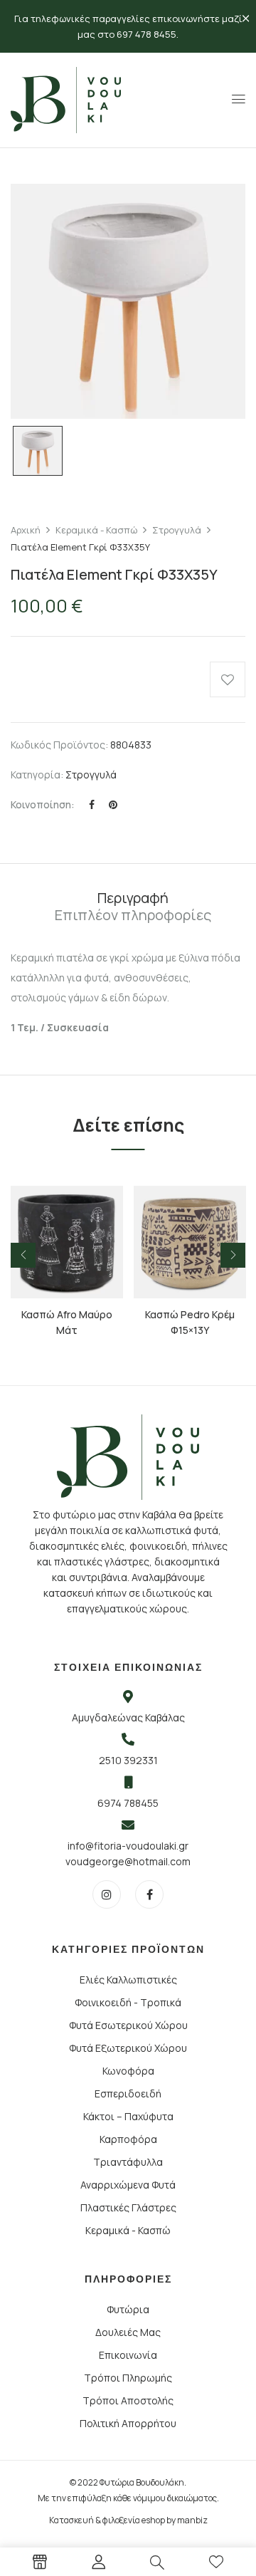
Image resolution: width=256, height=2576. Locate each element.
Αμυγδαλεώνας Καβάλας (128, 1717)
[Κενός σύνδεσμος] (40, 2564)
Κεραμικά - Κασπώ (96, 530)
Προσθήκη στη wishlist (228, 679)
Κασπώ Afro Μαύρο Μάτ (67, 1322)
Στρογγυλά (177, 530)
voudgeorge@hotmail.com (128, 1861)
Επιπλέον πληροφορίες (133, 915)
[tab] (133, 898)
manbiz (192, 2520)
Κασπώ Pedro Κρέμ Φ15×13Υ (190, 1322)
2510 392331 (128, 1760)
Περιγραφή (133, 898)
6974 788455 (128, 1803)
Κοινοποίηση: (43, 804)
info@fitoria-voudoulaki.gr (128, 1846)
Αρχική (26, 530)
